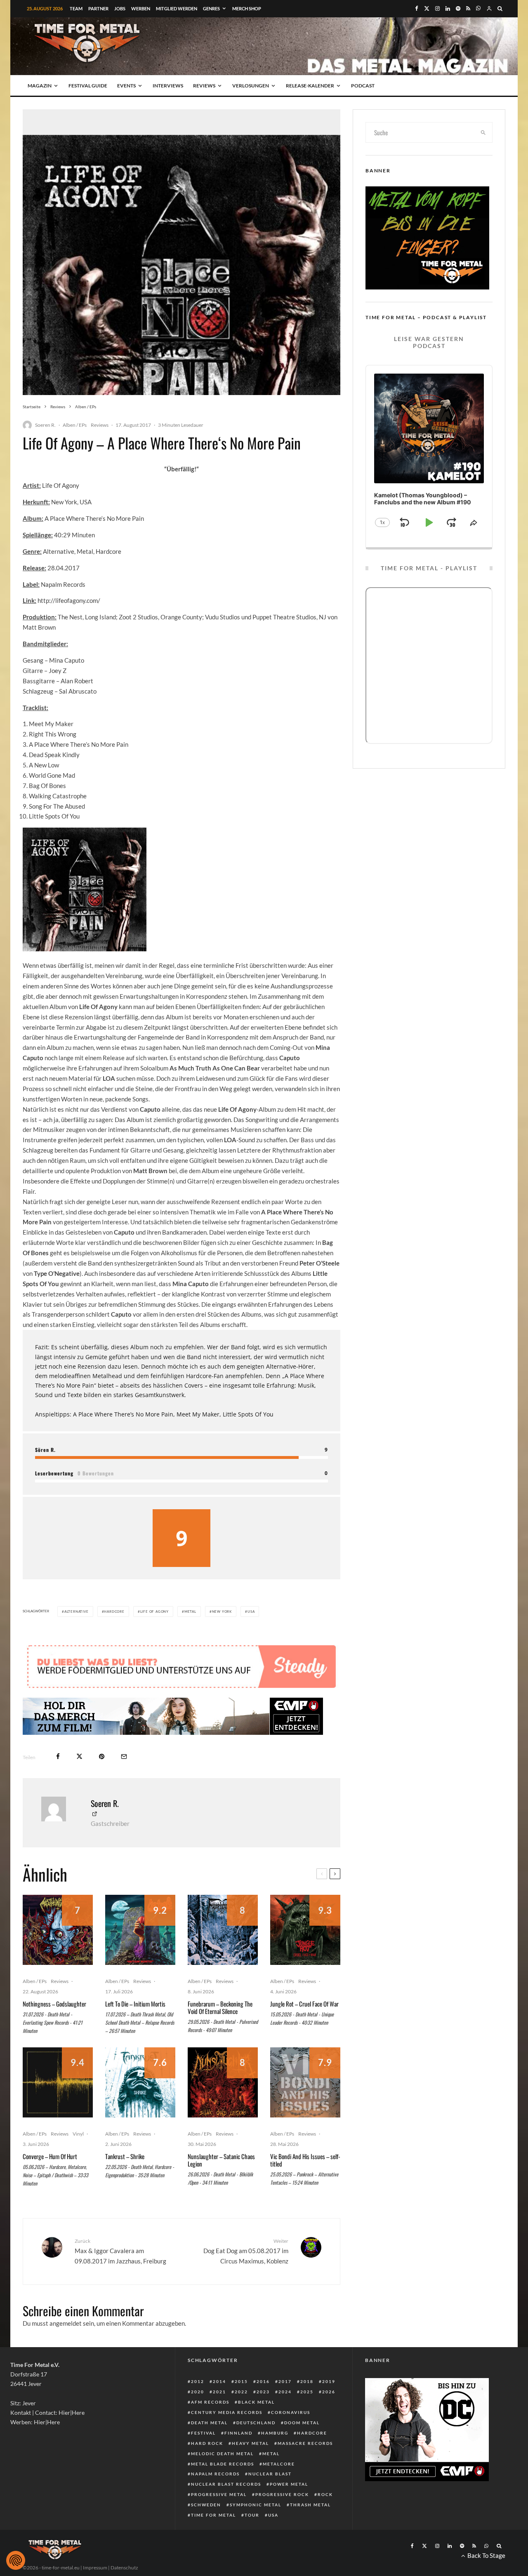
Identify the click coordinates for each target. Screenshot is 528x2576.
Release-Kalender (310, 86)
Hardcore (114, 1611)
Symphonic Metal (256, 2505)
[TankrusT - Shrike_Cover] (140, 2082)
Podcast (363, 86)
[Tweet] (79, 1756)
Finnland (238, 2433)
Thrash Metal (310, 2505)
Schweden (206, 2505)
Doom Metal (302, 2423)
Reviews (204, 86)
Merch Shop (247, 8)
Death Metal (209, 2423)
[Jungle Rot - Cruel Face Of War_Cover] (305, 1930)
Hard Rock (207, 2443)
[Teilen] (58, 1756)
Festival (203, 2433)
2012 (198, 2381)
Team (76, 8)
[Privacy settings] (16, 2560)
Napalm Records (215, 2474)
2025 (307, 2392)
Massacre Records (305, 2443)
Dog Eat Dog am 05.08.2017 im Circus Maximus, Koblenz (246, 2251)
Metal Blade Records (223, 2464)
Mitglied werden (177, 8)
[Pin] (102, 1756)
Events (126, 86)
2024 (285, 2392)
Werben (141, 8)
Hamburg (275, 2433)
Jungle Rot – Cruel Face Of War (304, 2004)
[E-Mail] (124, 1756)
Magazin (40, 86)
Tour (252, 2515)
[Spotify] (458, 8)
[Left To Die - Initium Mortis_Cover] (140, 1930)
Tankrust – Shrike (125, 2156)
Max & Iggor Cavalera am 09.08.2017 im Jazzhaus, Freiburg (120, 2251)
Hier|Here (72, 2413)
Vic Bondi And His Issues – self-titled (305, 2160)
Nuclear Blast (270, 2474)
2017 (285, 2381)
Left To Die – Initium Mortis (135, 2004)
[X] (427, 8)
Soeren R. (45, 425)
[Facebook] (417, 8)
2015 (241, 2381)
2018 (307, 2381)
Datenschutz (124, 2568)
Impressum (95, 2568)
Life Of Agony (154, 1611)
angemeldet (66, 2323)
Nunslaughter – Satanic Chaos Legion (221, 2160)
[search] (483, 132)
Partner (98, 8)
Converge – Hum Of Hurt (50, 2156)
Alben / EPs (75, 425)
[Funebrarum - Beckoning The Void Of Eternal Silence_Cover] (223, 1930)
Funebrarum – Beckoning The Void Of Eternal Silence (220, 2007)
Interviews (168, 86)
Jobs (120, 8)
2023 (263, 2392)
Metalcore (279, 2464)
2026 (329, 2392)
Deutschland (256, 2423)
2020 (198, 2392)
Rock (325, 2494)
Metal (190, 1611)
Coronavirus (291, 2412)
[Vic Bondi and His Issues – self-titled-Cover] (305, 2082)
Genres (211, 8)
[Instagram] (437, 8)
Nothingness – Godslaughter (54, 2004)
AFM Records (210, 2402)
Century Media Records (227, 2412)
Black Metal (256, 2402)
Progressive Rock (282, 2494)
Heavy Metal (250, 2443)
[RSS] (468, 8)
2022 (241, 2392)
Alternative (77, 1611)
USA (251, 1611)
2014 (219, 2381)
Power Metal (289, 2484)
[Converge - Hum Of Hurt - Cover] (58, 2082)
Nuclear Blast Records (226, 2484)
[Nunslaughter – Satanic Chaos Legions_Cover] (223, 2082)
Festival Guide (88, 86)
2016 (263, 2381)
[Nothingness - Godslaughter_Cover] (58, 1930)
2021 (219, 2392)
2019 (329, 2381)
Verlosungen (251, 86)
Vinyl (78, 2134)
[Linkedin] (448, 8)
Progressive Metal (219, 2494)
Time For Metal (213, 2515)
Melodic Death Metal (222, 2454)
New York (222, 1611)
